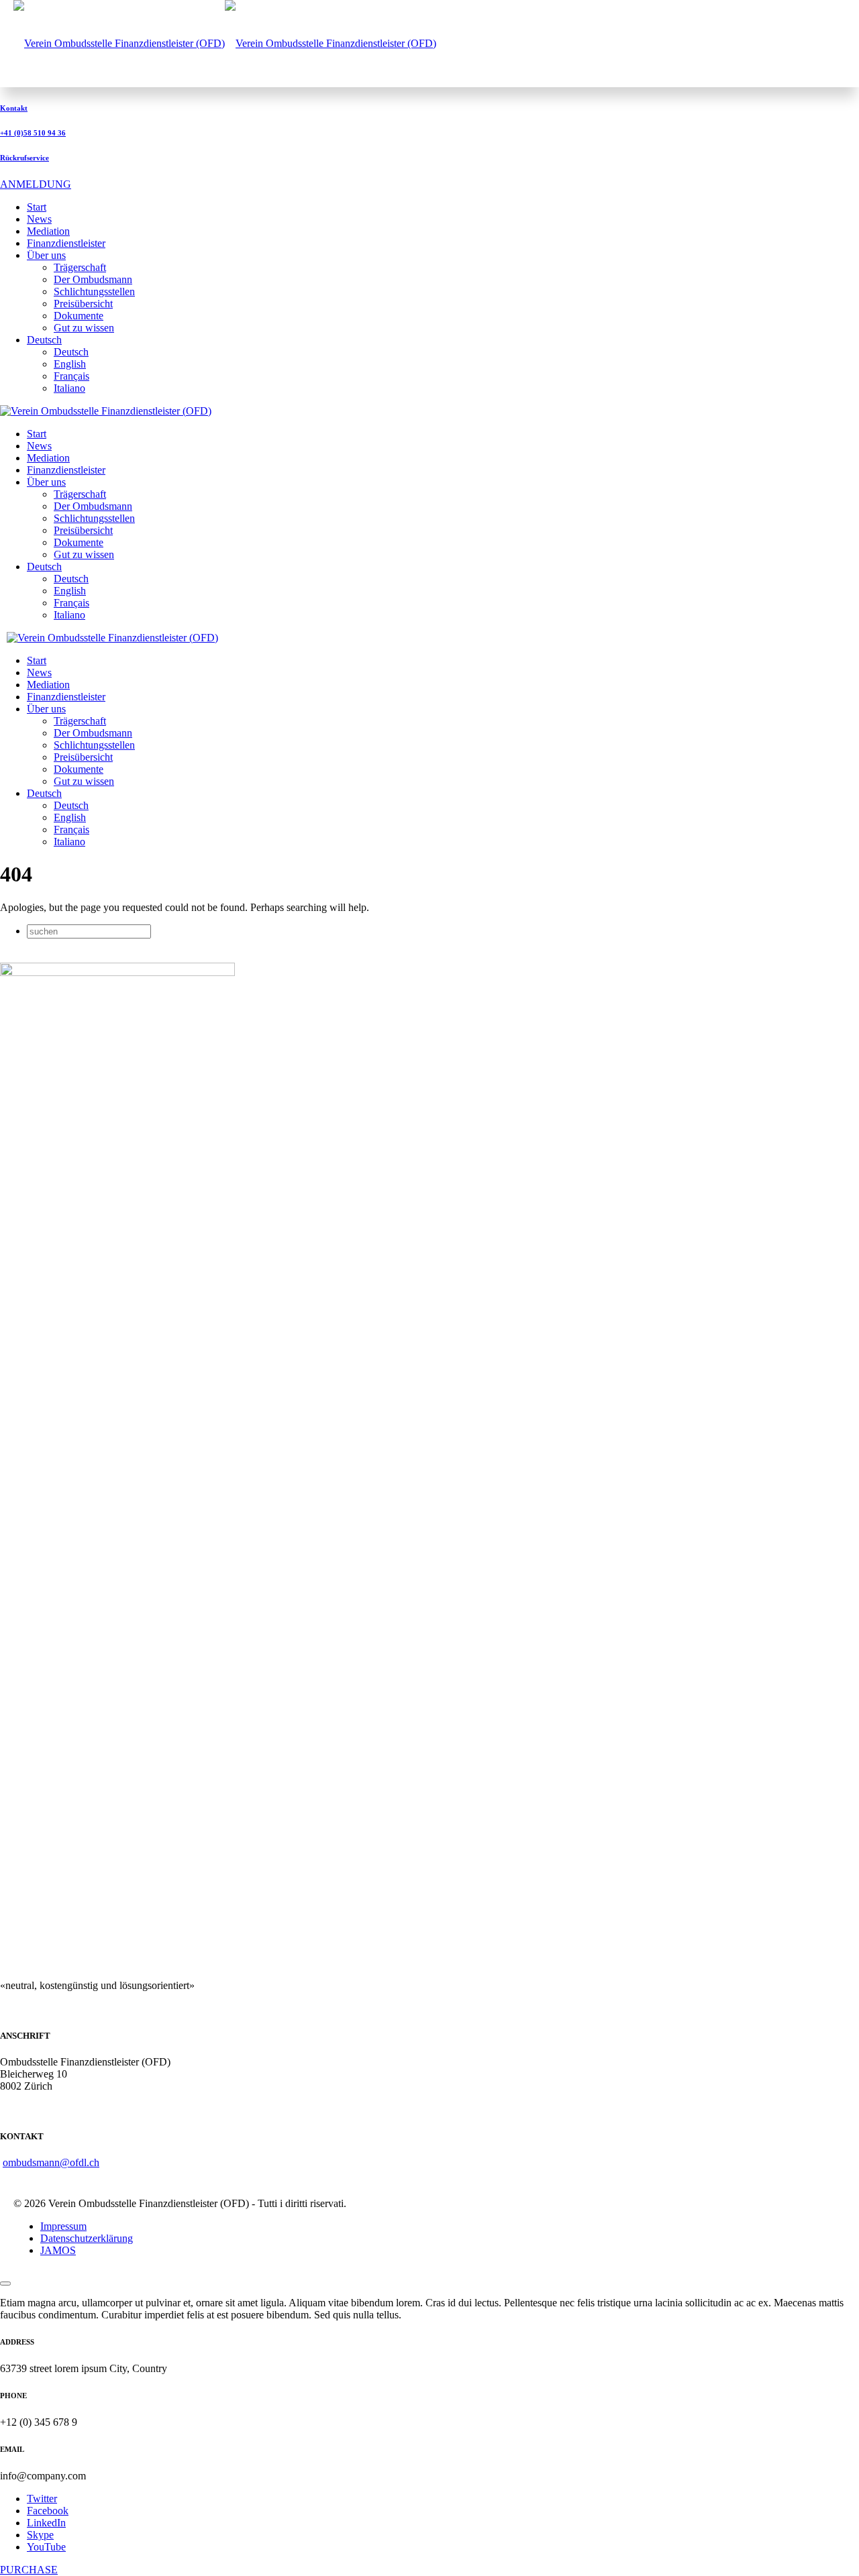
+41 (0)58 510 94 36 (33, 133)
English (70, 364)
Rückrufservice (24, 158)
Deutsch (71, 352)
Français (71, 376)
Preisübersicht (83, 304)
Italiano (69, 388)
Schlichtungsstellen (94, 291)
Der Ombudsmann (93, 279)
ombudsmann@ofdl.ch (51, 2162)
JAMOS (58, 2250)
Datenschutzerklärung (87, 2238)
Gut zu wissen (84, 328)
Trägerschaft (80, 267)
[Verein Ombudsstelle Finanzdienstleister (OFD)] (225, 43)
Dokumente (79, 316)
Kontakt (14, 108)
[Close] (5, 2284)
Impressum (63, 2226)
